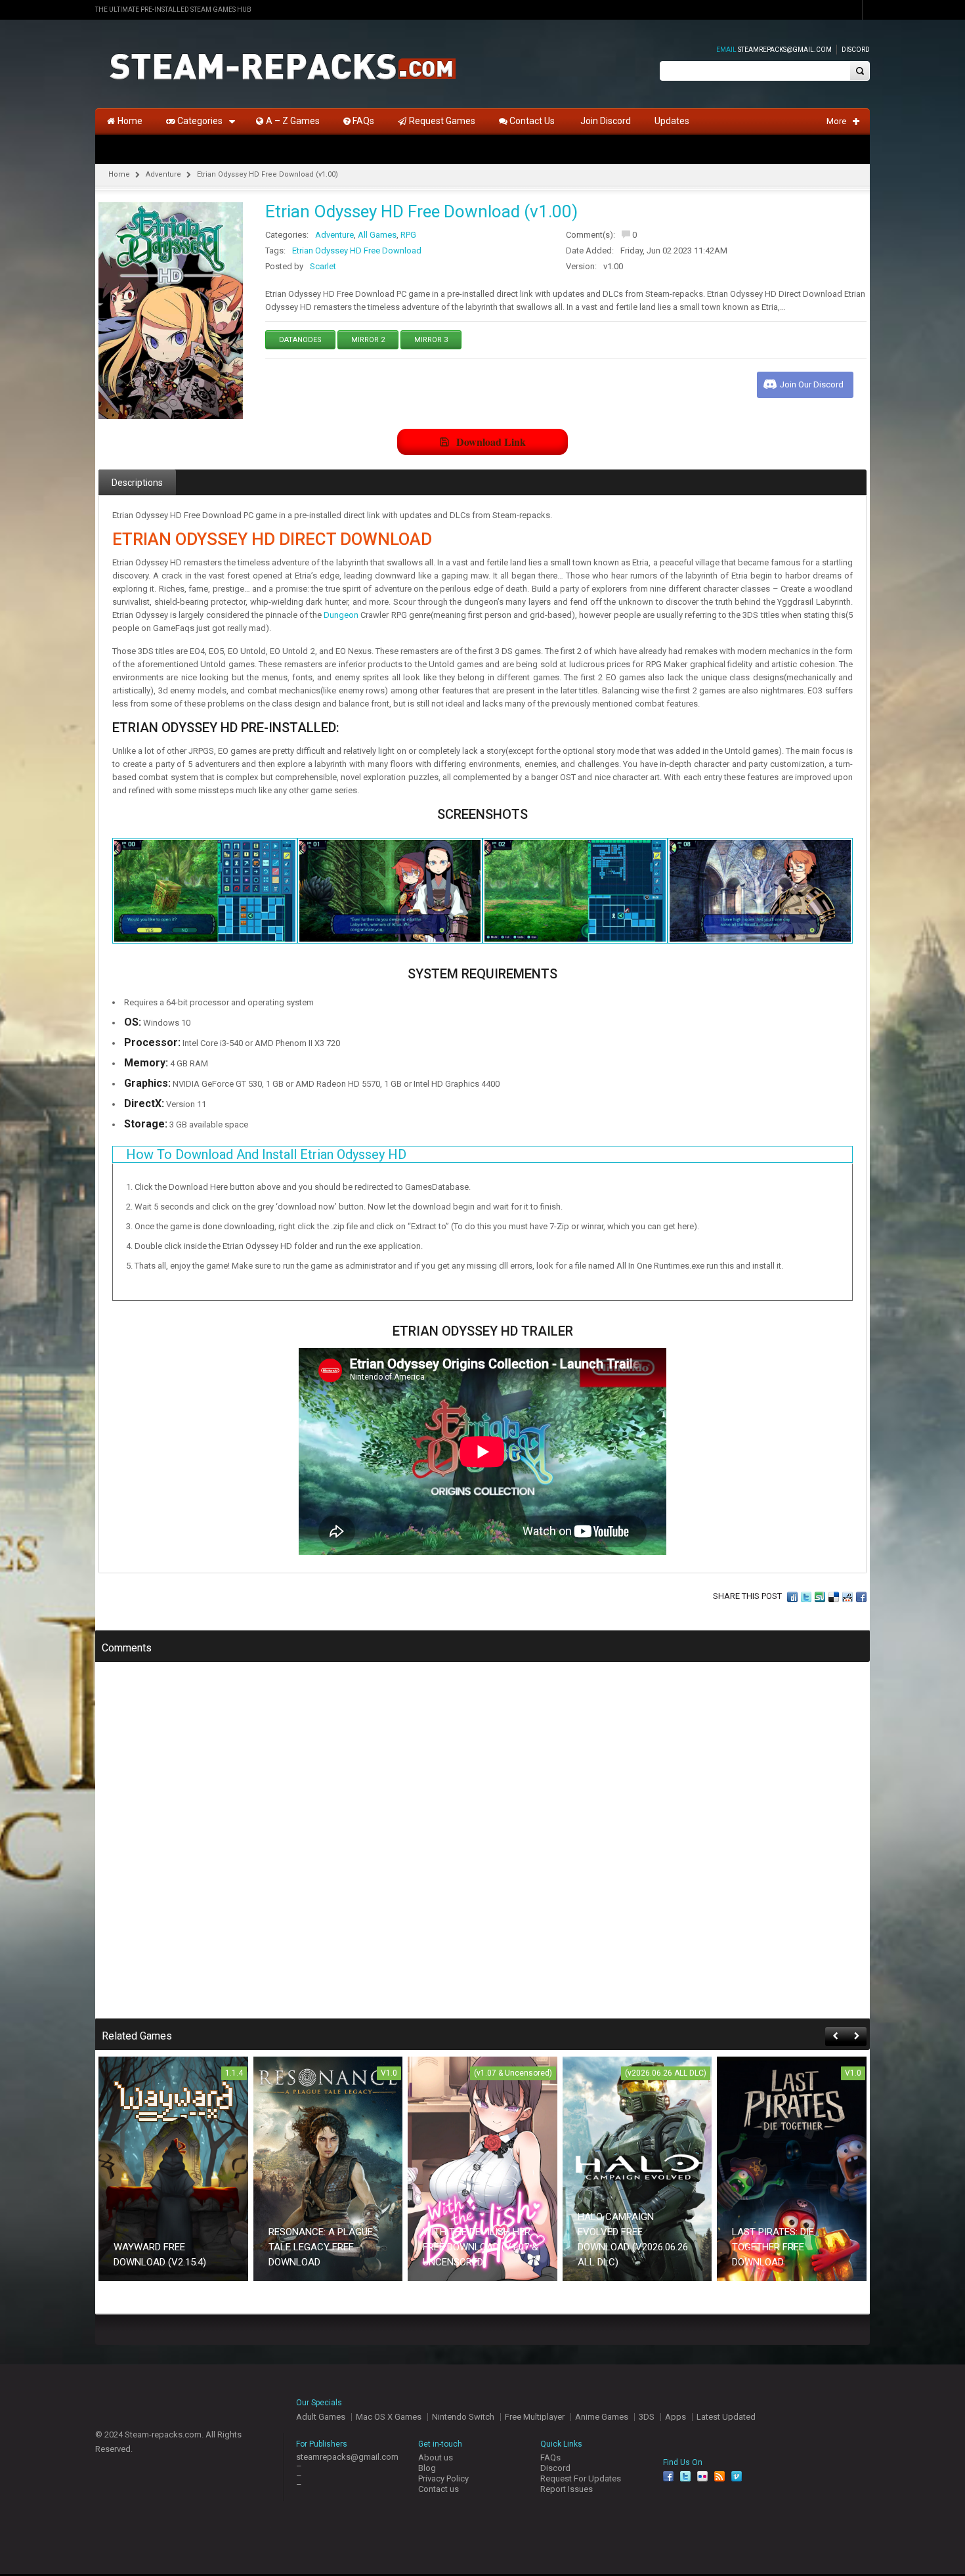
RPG (408, 235)
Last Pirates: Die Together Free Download (773, 2247)
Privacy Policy (443, 2478)
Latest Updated (726, 2417)
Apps (675, 2417)
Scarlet (323, 266)
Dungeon (341, 615)
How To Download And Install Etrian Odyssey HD (266, 1154)
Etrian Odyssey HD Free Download (357, 251)
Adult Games (321, 2417)
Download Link (491, 442)
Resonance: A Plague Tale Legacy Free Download (321, 2247)
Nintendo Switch (463, 2417)
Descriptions (137, 483)
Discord (856, 50)
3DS (647, 2417)
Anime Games (602, 2417)
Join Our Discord (812, 384)
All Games (377, 235)
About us (436, 2457)
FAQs (550, 2457)
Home (119, 174)
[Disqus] (482, 1849)
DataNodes (300, 340)
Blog (427, 2468)
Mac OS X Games (389, 2417)
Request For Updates (581, 2478)
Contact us (439, 2489)
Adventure (163, 174)
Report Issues (567, 2489)
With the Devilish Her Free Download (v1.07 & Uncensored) (481, 2247)
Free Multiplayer (535, 2417)
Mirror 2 (368, 340)
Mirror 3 (431, 340)
